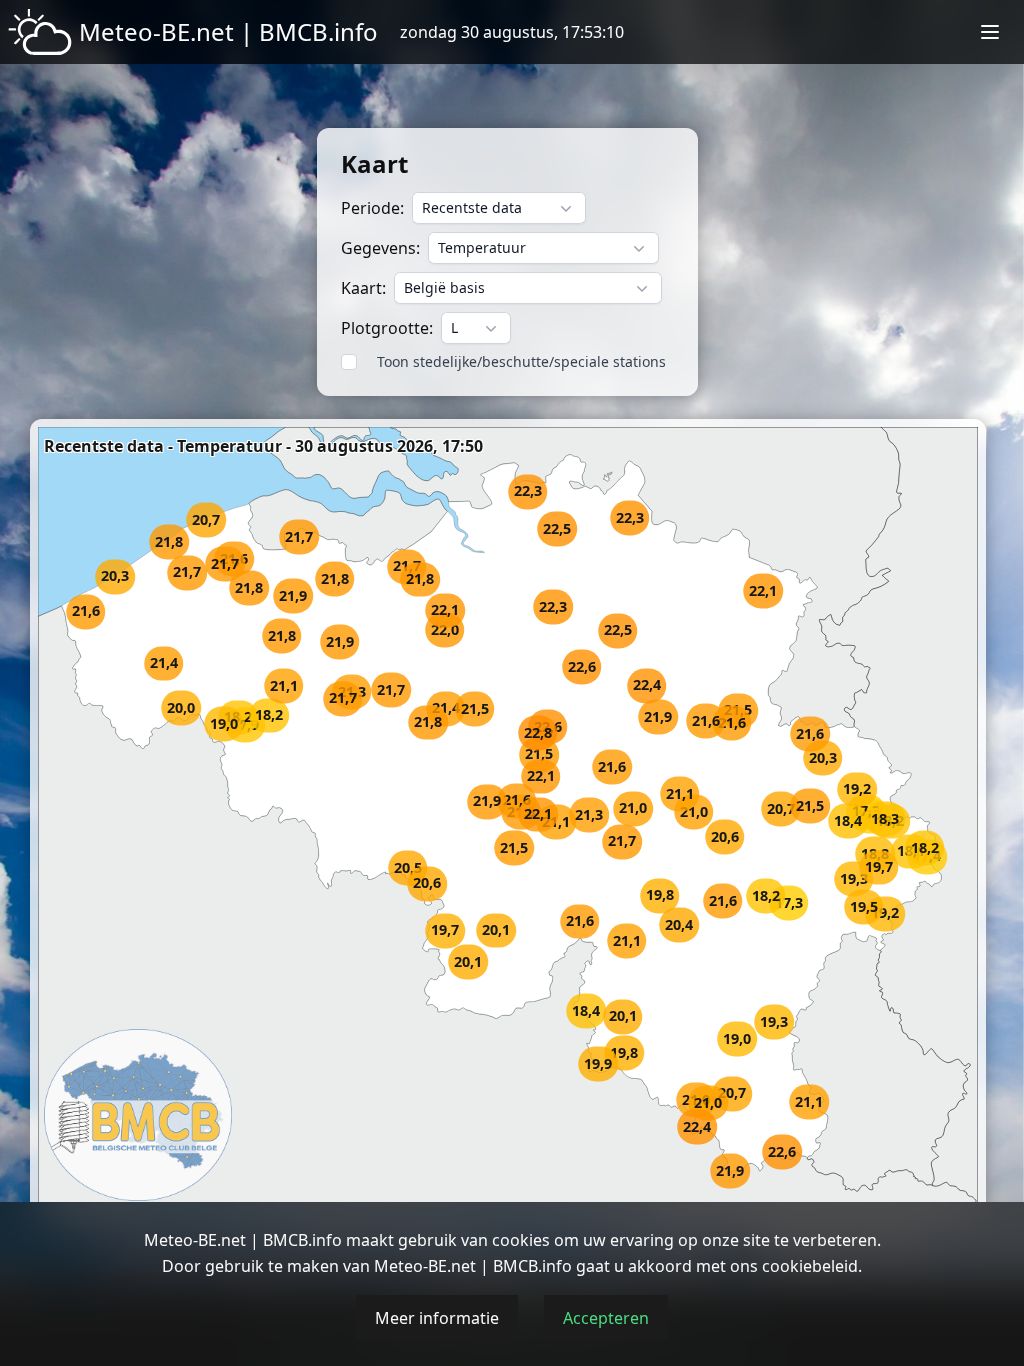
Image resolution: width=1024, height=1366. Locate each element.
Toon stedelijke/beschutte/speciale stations (521, 361)
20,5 (408, 868)
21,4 (446, 708)
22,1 (541, 776)
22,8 (538, 733)
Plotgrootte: (387, 328)
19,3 (774, 1021)
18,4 (586, 1010)
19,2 (857, 789)
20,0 (181, 707)
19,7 (445, 930)
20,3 (115, 576)
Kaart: (363, 288)
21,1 (809, 1102)
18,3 (885, 818)
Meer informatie (437, 1318)
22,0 (445, 630)
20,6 (725, 836)
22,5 (618, 630)
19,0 (737, 1038)
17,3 (789, 903)
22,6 (582, 666)
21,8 (420, 579)
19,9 (598, 1064)
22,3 (630, 517)
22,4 (697, 1127)
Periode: (372, 208)
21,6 (732, 722)
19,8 (624, 1053)
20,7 (781, 809)
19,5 (864, 907)
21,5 (539, 754)
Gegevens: (380, 248)
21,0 (633, 808)
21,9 (293, 596)
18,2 (269, 715)
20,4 (679, 924)
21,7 (225, 564)
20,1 (623, 1016)
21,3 (589, 815)
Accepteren (606, 1318)
